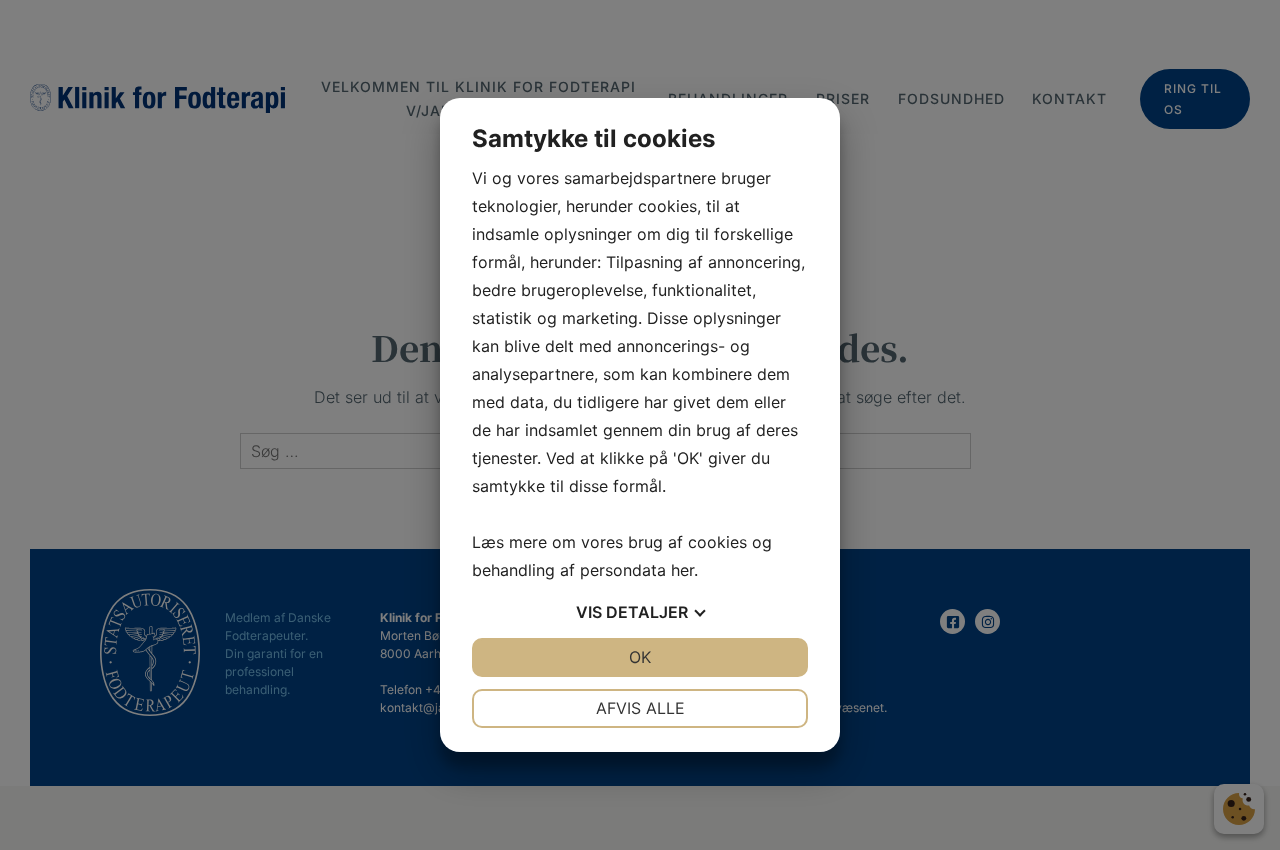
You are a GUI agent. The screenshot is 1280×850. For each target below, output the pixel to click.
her (682, 570)
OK (640, 657)
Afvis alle (640, 708)
